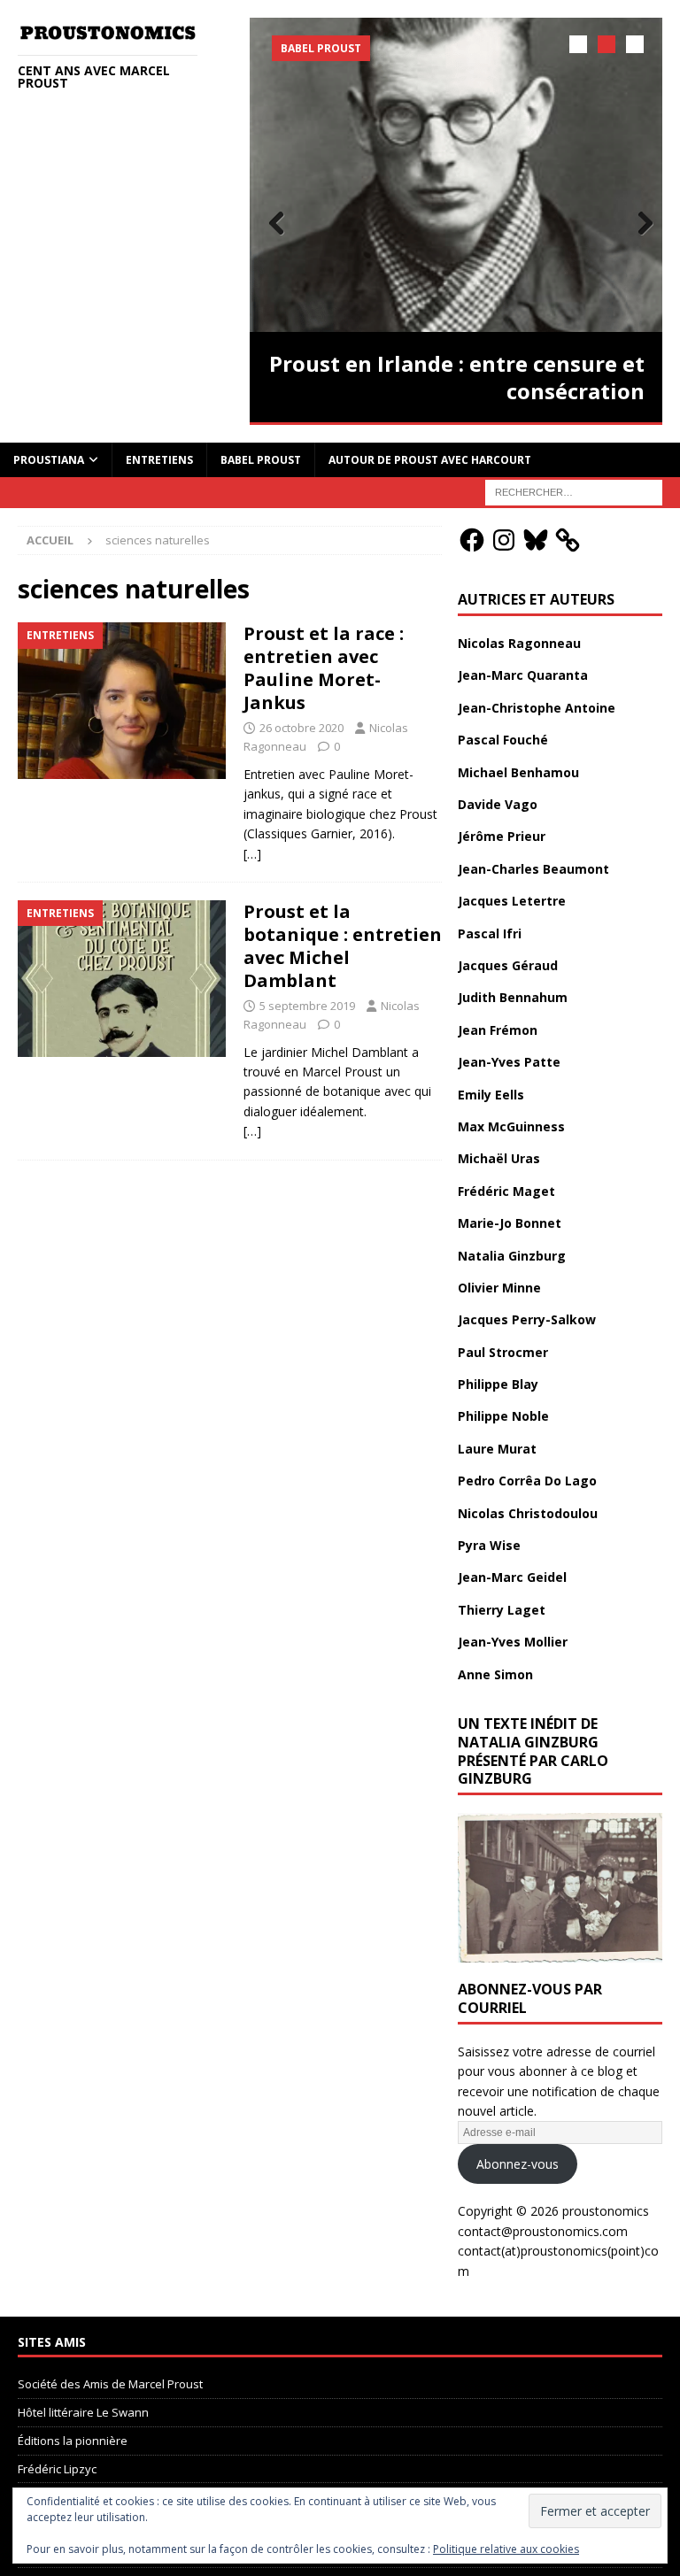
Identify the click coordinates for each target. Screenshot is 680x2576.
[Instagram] (504, 540)
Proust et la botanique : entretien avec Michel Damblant (343, 946)
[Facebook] (472, 540)
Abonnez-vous (518, 2164)
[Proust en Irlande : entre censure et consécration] (456, 175)
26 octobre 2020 (301, 728)
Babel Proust (261, 460)
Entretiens (159, 460)
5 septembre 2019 (307, 1006)
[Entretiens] (122, 701)
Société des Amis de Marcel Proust (110, 2384)
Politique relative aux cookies (506, 2549)
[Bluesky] (536, 540)
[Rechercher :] (574, 492)
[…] (252, 854)
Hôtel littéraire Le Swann (83, 2412)
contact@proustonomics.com (543, 2231)
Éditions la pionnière (73, 2441)
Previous (272, 224)
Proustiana (49, 460)
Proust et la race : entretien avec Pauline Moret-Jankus (324, 668)
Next (640, 224)
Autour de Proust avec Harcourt (430, 460)
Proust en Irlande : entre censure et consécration (457, 377)
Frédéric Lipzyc (57, 2469)
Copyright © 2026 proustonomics (553, 2211)
